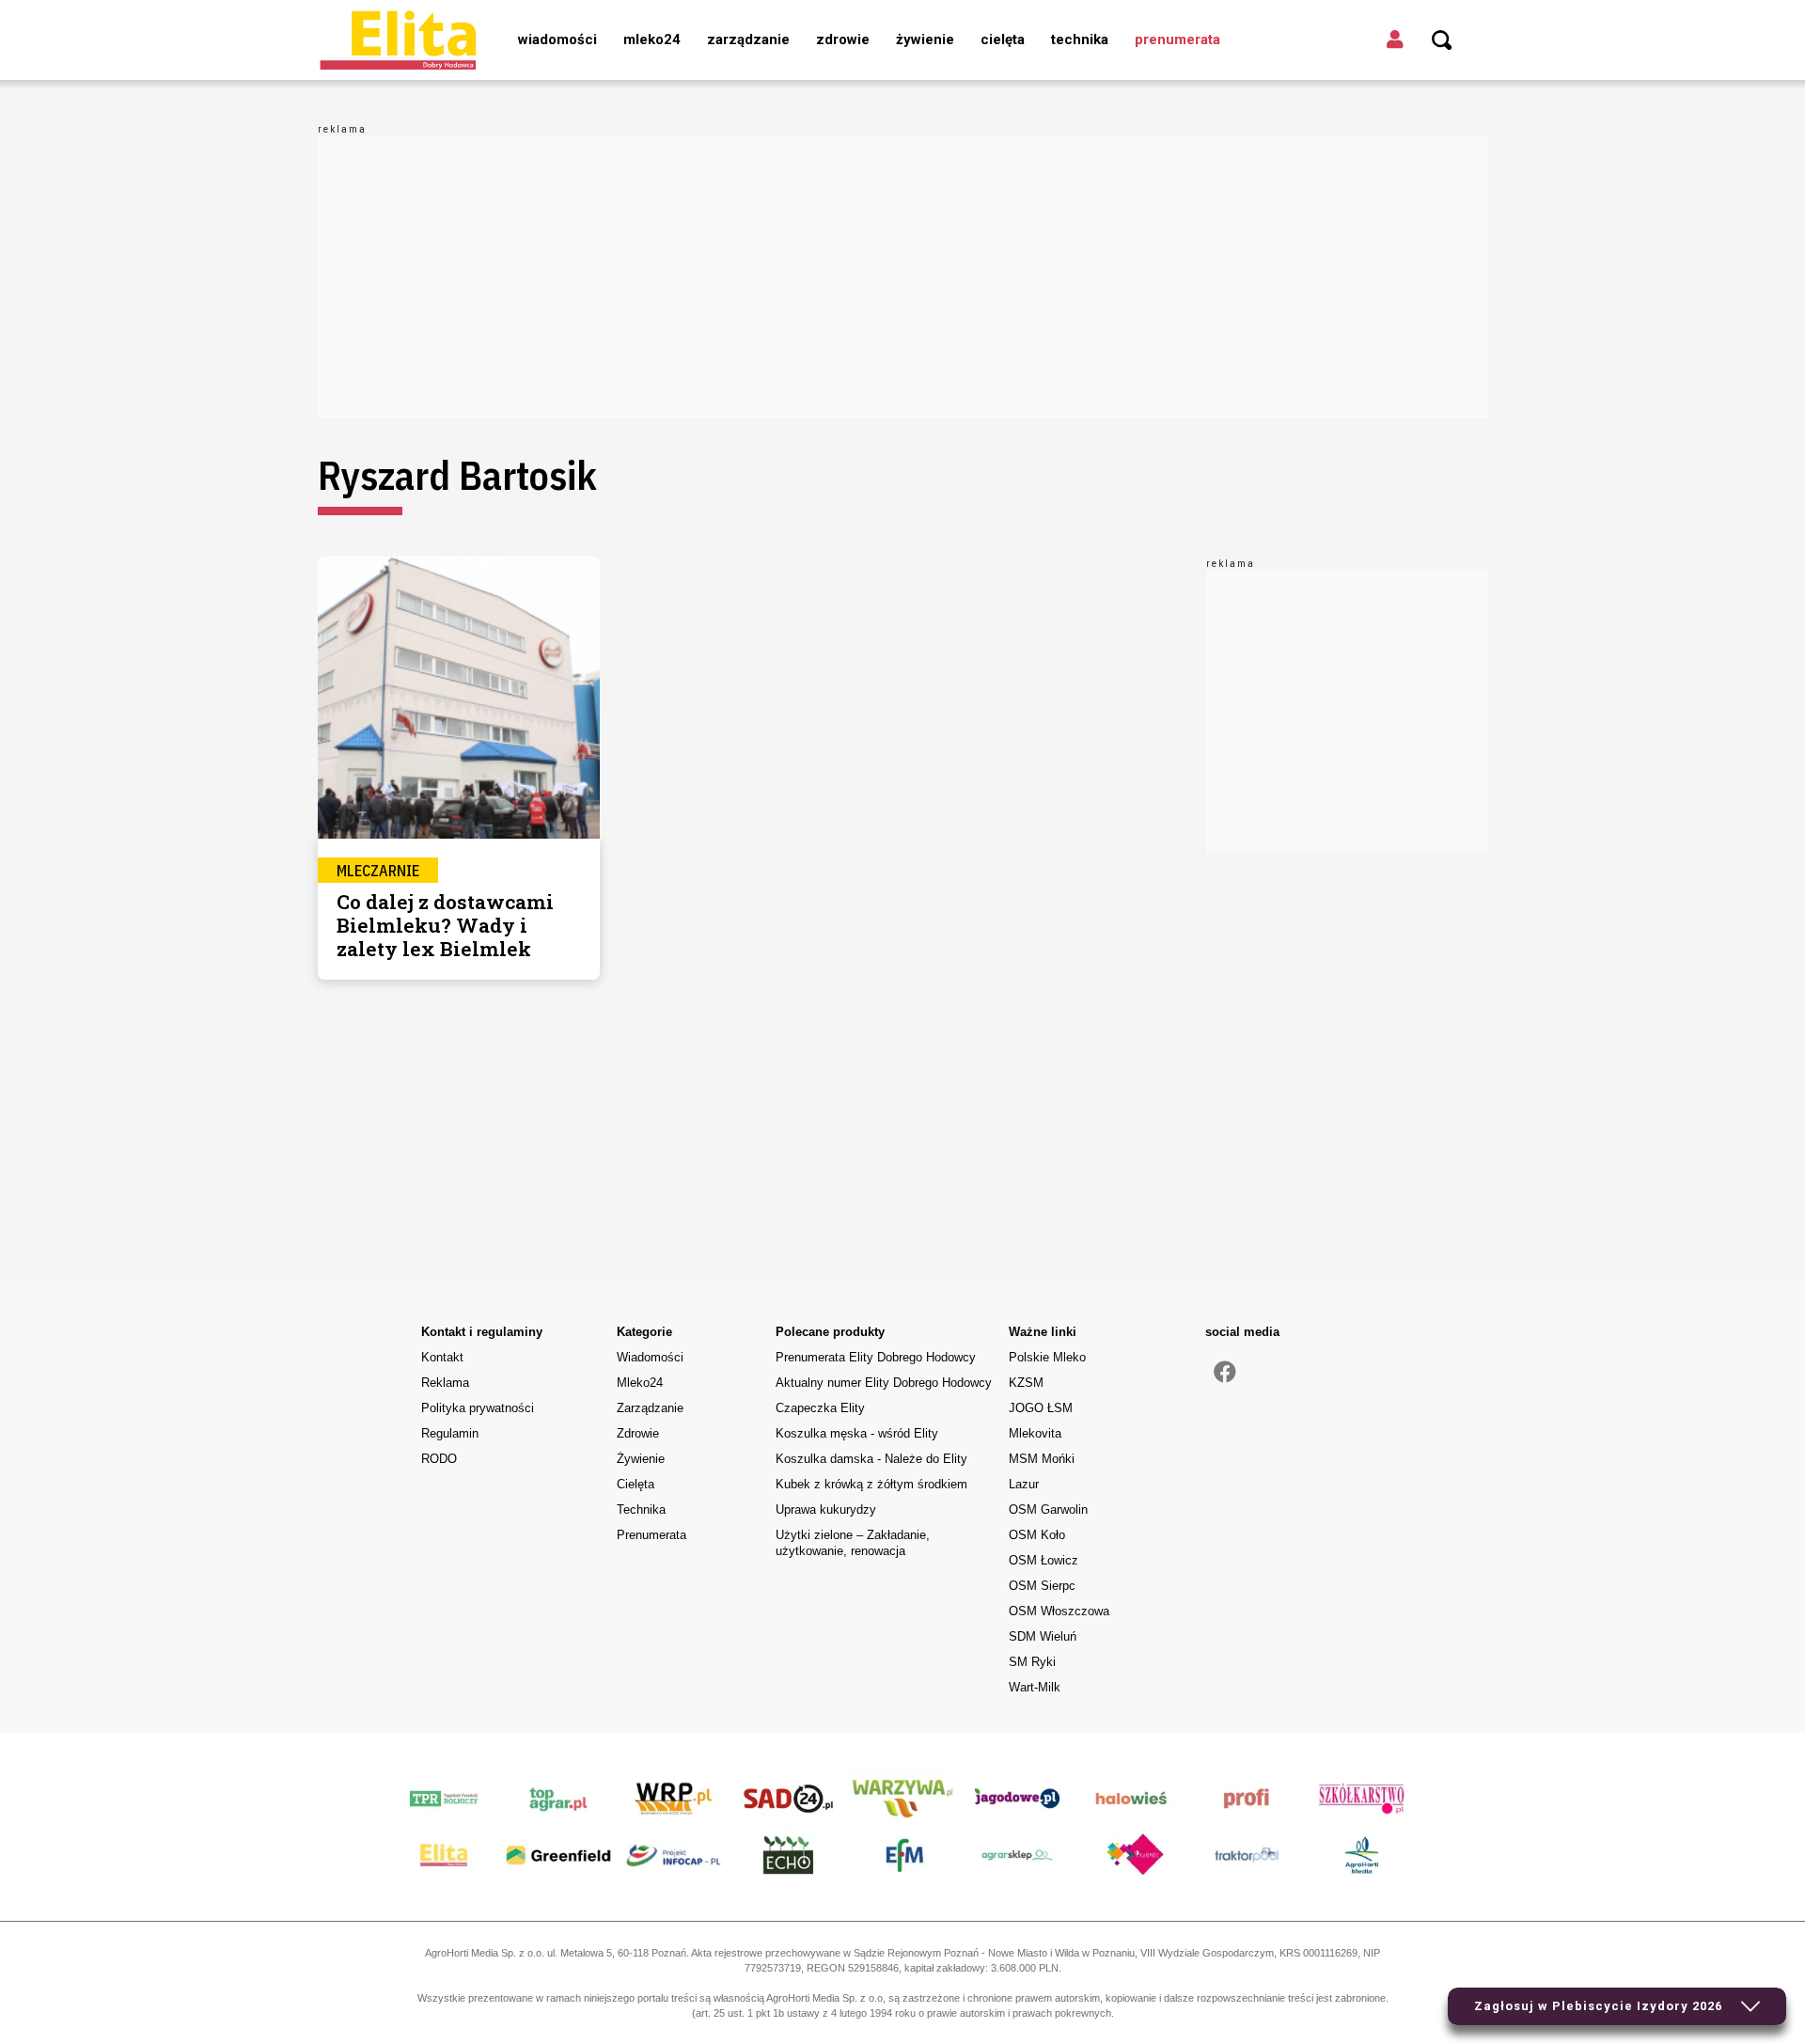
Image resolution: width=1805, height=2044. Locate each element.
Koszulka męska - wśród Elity (857, 1433)
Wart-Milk (1035, 1687)
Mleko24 (652, 39)
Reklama (445, 1383)
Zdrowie (843, 39)
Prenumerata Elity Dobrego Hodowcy (876, 1357)
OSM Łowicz (1044, 1560)
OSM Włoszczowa (1059, 1611)
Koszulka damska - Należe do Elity (871, 1459)
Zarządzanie (748, 39)
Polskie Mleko (1047, 1357)
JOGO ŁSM (1041, 1408)
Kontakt (442, 1357)
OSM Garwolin (1048, 1509)
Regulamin (450, 1433)
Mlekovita (1035, 1433)
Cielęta (1003, 39)
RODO (439, 1459)
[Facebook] (1225, 1373)
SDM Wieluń (1043, 1636)
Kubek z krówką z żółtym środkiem (871, 1484)
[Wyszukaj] (1442, 40)
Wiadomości (557, 39)
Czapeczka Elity (820, 1408)
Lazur (1024, 1484)
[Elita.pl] (398, 39)
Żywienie (925, 39)
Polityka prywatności (478, 1408)
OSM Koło (1037, 1535)
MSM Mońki (1042, 1459)
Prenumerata (1177, 39)
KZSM (1026, 1383)
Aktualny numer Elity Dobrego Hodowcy (884, 1383)
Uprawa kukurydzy (826, 1509)
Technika (1080, 39)
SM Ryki (1032, 1662)
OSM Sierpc (1042, 1586)
